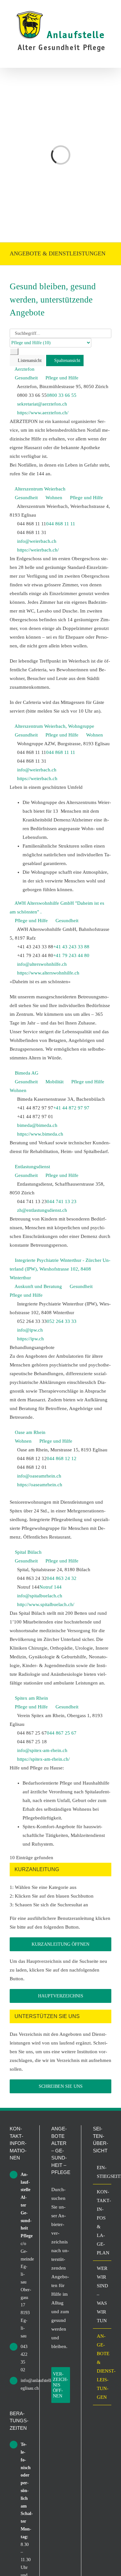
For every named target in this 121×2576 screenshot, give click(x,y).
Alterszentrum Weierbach (40, 489)
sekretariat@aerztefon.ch (42, 404)
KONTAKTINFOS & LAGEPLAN (102, 2222)
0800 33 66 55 (62, 395)
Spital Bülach (28, 1552)
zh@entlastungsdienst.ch (42, 1210)
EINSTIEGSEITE (102, 2172)
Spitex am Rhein (31, 1698)
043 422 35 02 (24, 2358)
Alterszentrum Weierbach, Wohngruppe (54, 726)
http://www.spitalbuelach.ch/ (46, 1604)
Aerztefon (25, 369)
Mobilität (54, 1082)
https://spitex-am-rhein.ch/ (43, 1759)
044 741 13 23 (62, 1201)
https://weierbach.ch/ (38, 550)
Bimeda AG (27, 1073)
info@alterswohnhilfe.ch (42, 964)
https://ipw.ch (30, 1339)
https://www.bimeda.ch (40, 1134)
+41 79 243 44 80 (71, 955)
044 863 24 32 (62, 1578)
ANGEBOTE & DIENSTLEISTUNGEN (102, 2367)
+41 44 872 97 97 (71, 1108)
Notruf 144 (50, 1587)
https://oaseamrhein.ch (40, 1485)
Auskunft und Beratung (38, 1286)
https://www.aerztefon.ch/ (43, 413)
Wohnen (53, 498)
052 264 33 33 (62, 1321)
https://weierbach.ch (37, 778)
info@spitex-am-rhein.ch (42, 1750)
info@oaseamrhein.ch (39, 1476)
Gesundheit (26, 378)
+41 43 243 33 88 (71, 947)
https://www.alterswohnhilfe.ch (48, 973)
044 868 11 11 (61, 524)
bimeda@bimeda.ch (37, 1125)
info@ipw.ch (30, 1330)
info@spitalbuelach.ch (40, 1596)
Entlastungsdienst (32, 1167)
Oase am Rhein (30, 1432)
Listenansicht (29, 361)
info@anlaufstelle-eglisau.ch (24, 2384)
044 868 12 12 (62, 1458)
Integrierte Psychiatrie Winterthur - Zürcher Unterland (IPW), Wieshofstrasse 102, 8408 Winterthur (60, 1269)
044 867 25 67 (62, 1733)
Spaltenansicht (67, 361)
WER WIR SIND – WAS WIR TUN (102, 2294)
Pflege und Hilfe (61, 378)
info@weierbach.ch (37, 541)
